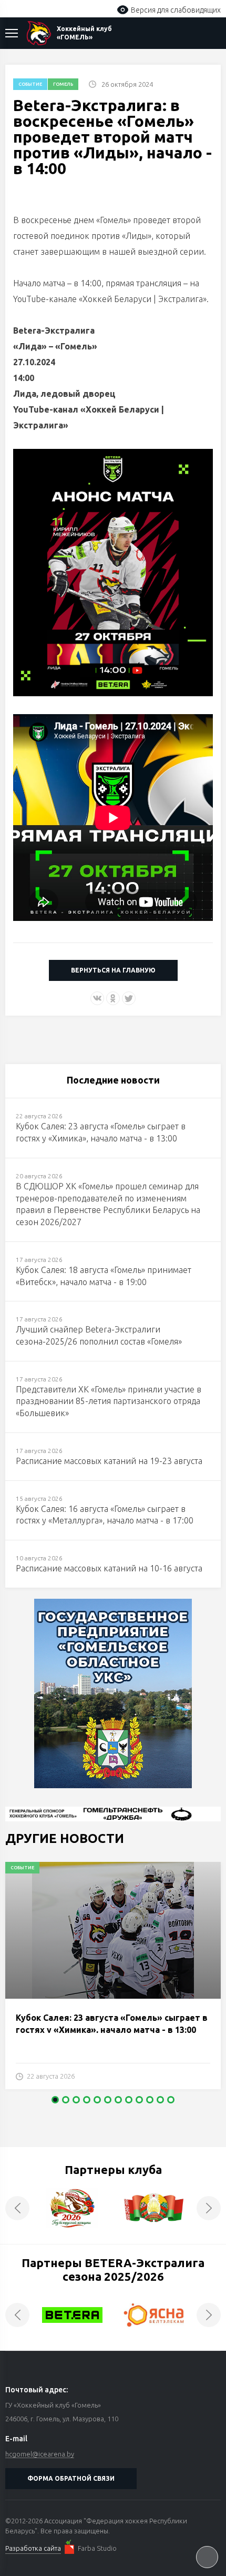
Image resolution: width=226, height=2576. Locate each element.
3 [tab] (76, 2100)
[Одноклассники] (113, 998)
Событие (30, 84)
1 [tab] (55, 2100)
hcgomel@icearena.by (40, 2454)
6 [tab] (108, 2100)
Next (209, 2208)
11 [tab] (160, 2100)
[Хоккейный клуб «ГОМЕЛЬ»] (39, 33)
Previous (17, 2208)
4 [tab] (87, 2100)
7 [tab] (118, 2100)
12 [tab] (171, 2100)
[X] (129, 998)
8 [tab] (129, 2100)
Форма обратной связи (71, 2478)
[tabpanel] (113, 1981)
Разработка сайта (33, 2548)
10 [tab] (150, 2100)
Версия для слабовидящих (176, 10)
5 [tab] (97, 2100)
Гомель (63, 84)
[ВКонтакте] (97, 998)
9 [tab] (139, 2100)
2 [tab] (66, 2100)
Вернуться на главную (113, 970)
